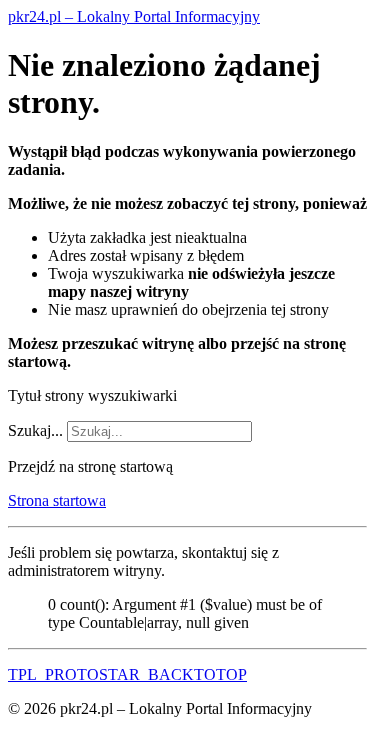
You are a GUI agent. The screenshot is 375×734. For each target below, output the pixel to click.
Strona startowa (57, 500)
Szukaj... (35, 430)
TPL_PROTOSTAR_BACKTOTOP (127, 674)
